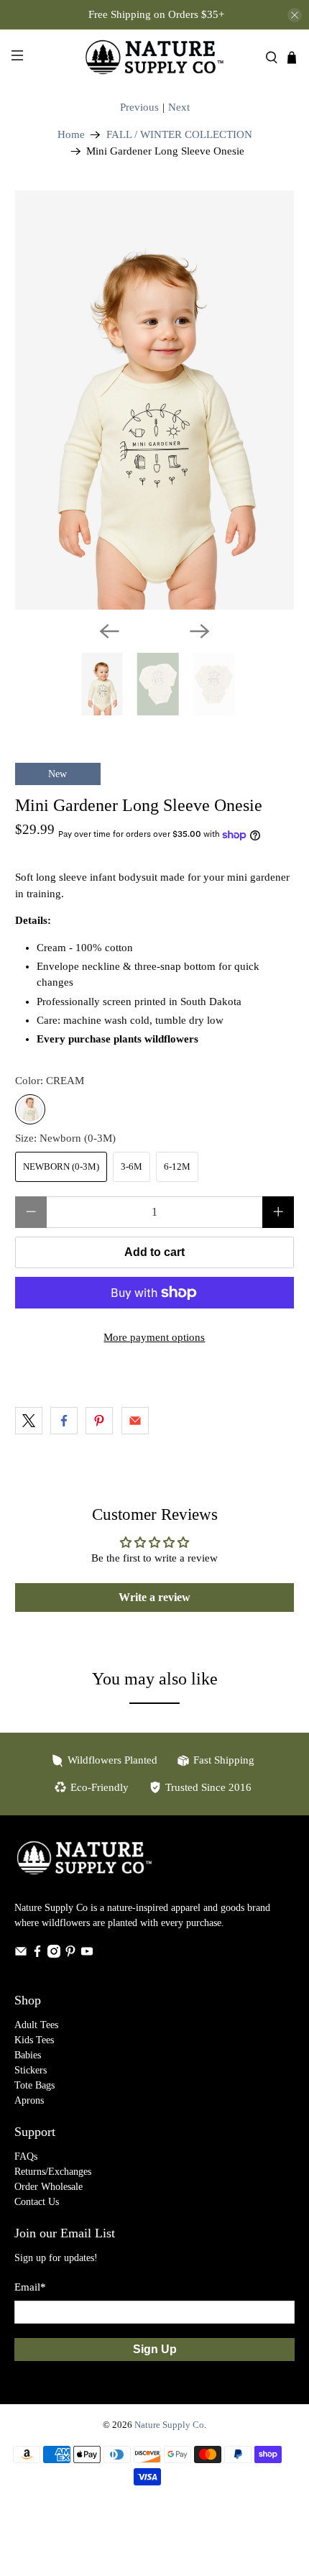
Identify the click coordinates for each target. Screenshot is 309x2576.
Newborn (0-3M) (61, 1166)
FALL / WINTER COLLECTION (179, 135)
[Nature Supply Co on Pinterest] (70, 1954)
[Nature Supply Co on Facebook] (37, 1954)
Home (71, 135)
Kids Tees (34, 2040)
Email (30, 2287)
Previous (139, 107)
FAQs (26, 2156)
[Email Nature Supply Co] (21, 1954)
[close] (295, 15)
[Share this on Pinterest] (99, 1421)
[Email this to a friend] (135, 1421)
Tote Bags (34, 2085)
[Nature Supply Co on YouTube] (87, 1954)
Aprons (29, 2100)
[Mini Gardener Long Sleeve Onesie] (155, 400)
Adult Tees (36, 2025)
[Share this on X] (29, 1421)
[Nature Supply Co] (155, 57)
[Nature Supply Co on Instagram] (54, 1954)
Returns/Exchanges (53, 2172)
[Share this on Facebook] (64, 1421)
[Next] (200, 631)
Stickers (31, 2070)
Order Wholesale (49, 2187)
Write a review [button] (154, 1597)
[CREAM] (30, 1109)
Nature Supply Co (169, 2425)
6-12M (177, 1166)
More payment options (154, 1337)
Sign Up (155, 2349)
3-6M (132, 1166)
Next (179, 107)
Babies (28, 2055)
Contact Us (37, 2202)
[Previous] (109, 631)
